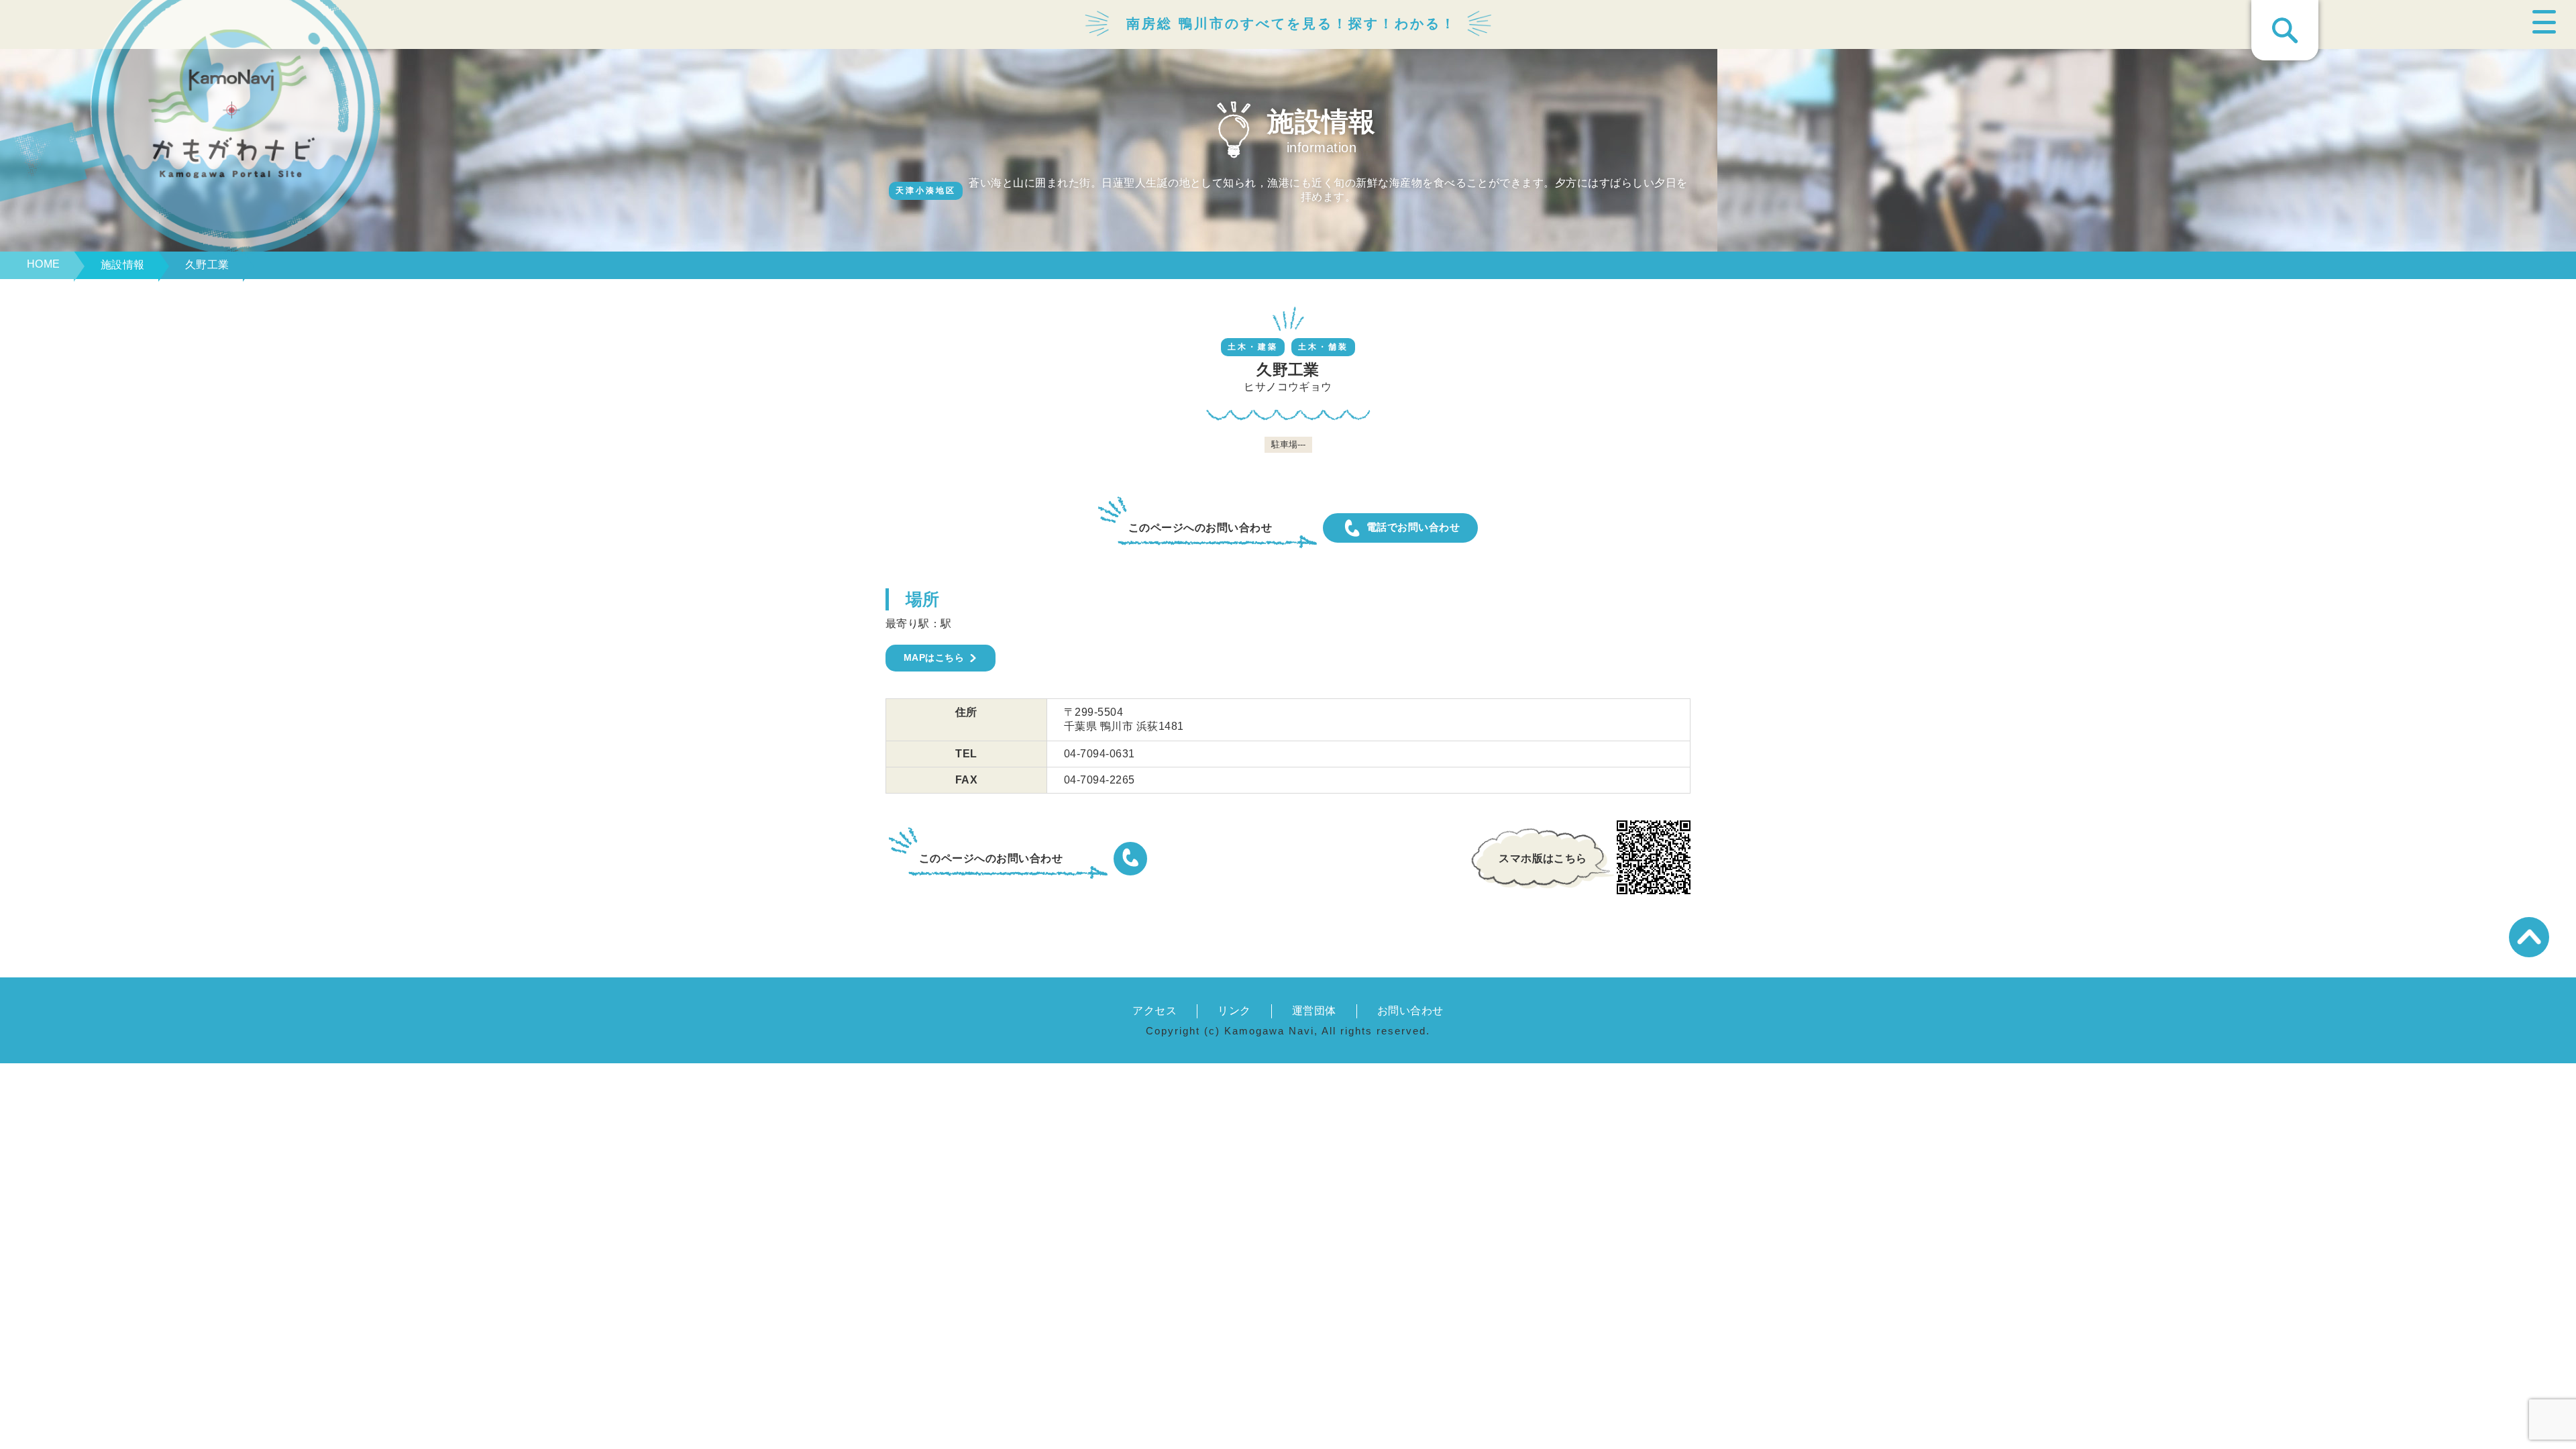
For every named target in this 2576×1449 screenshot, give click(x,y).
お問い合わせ (1410, 1011)
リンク (1234, 1011)
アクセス (1155, 1011)
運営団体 (1314, 1011)
